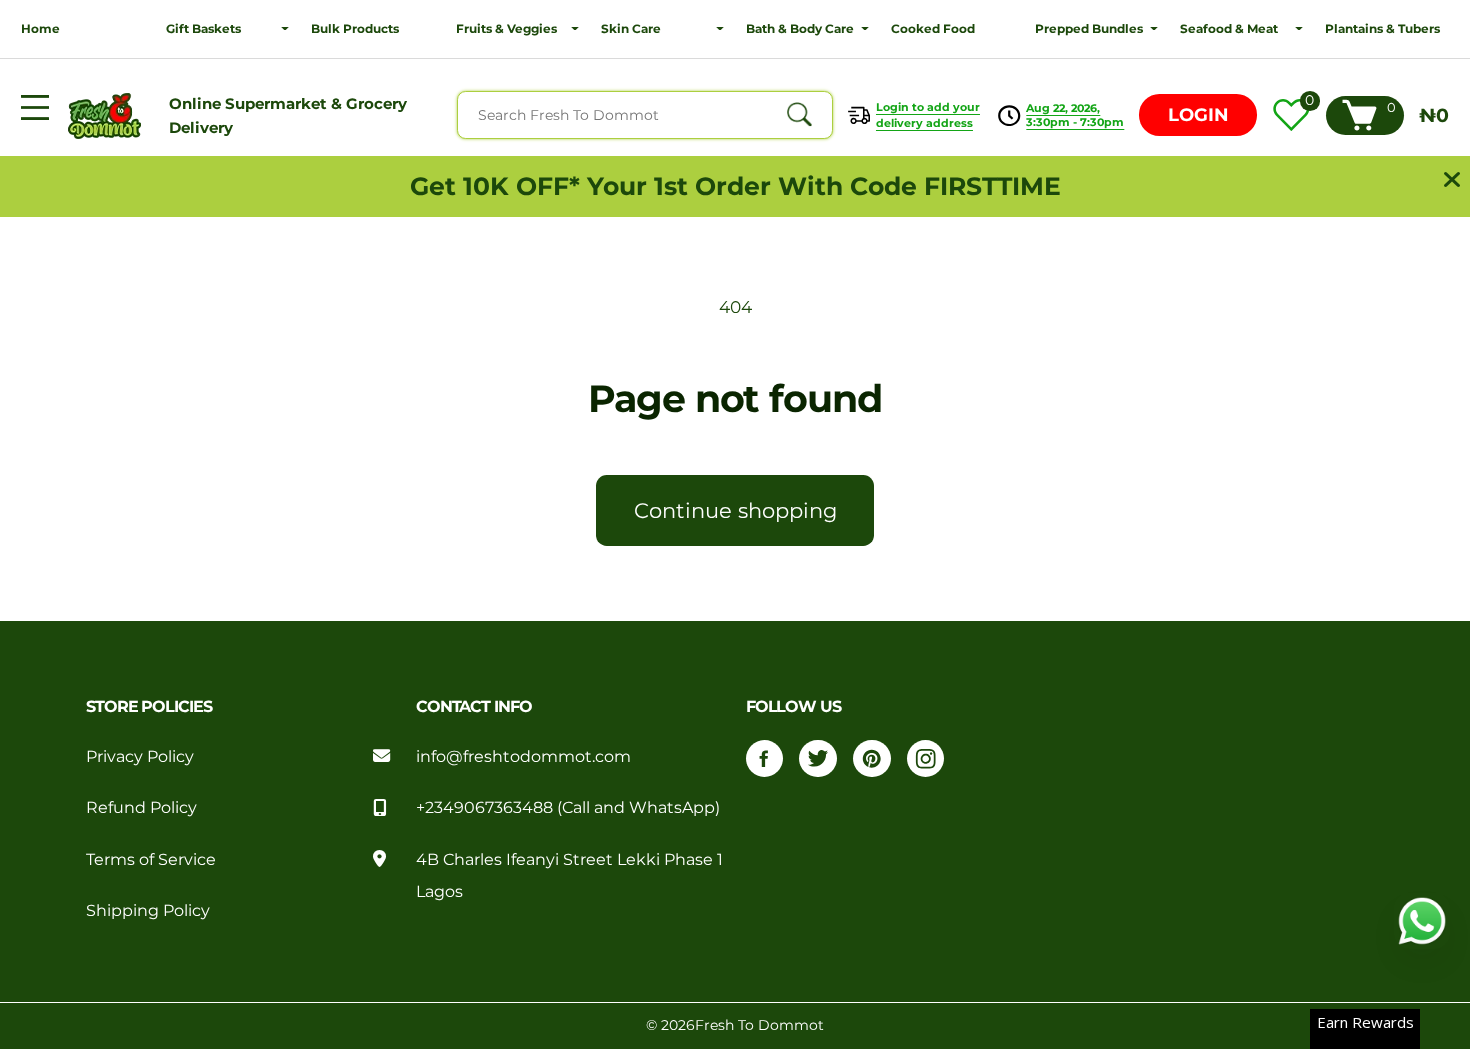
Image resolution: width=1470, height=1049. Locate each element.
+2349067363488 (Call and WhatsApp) (568, 807)
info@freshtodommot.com (523, 756)
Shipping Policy (148, 910)
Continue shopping (735, 510)
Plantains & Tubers (1382, 28)
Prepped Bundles (1089, 28)
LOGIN (1198, 114)
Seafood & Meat (1229, 28)
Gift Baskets (203, 28)
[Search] (799, 115)
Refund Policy (141, 807)
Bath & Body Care (800, 28)
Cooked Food (933, 28)
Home (40, 28)
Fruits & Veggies (506, 28)
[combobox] (645, 115)
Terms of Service (151, 859)
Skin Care (631, 28)
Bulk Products (355, 28)
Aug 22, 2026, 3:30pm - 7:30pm (1075, 115)
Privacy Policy (140, 756)
